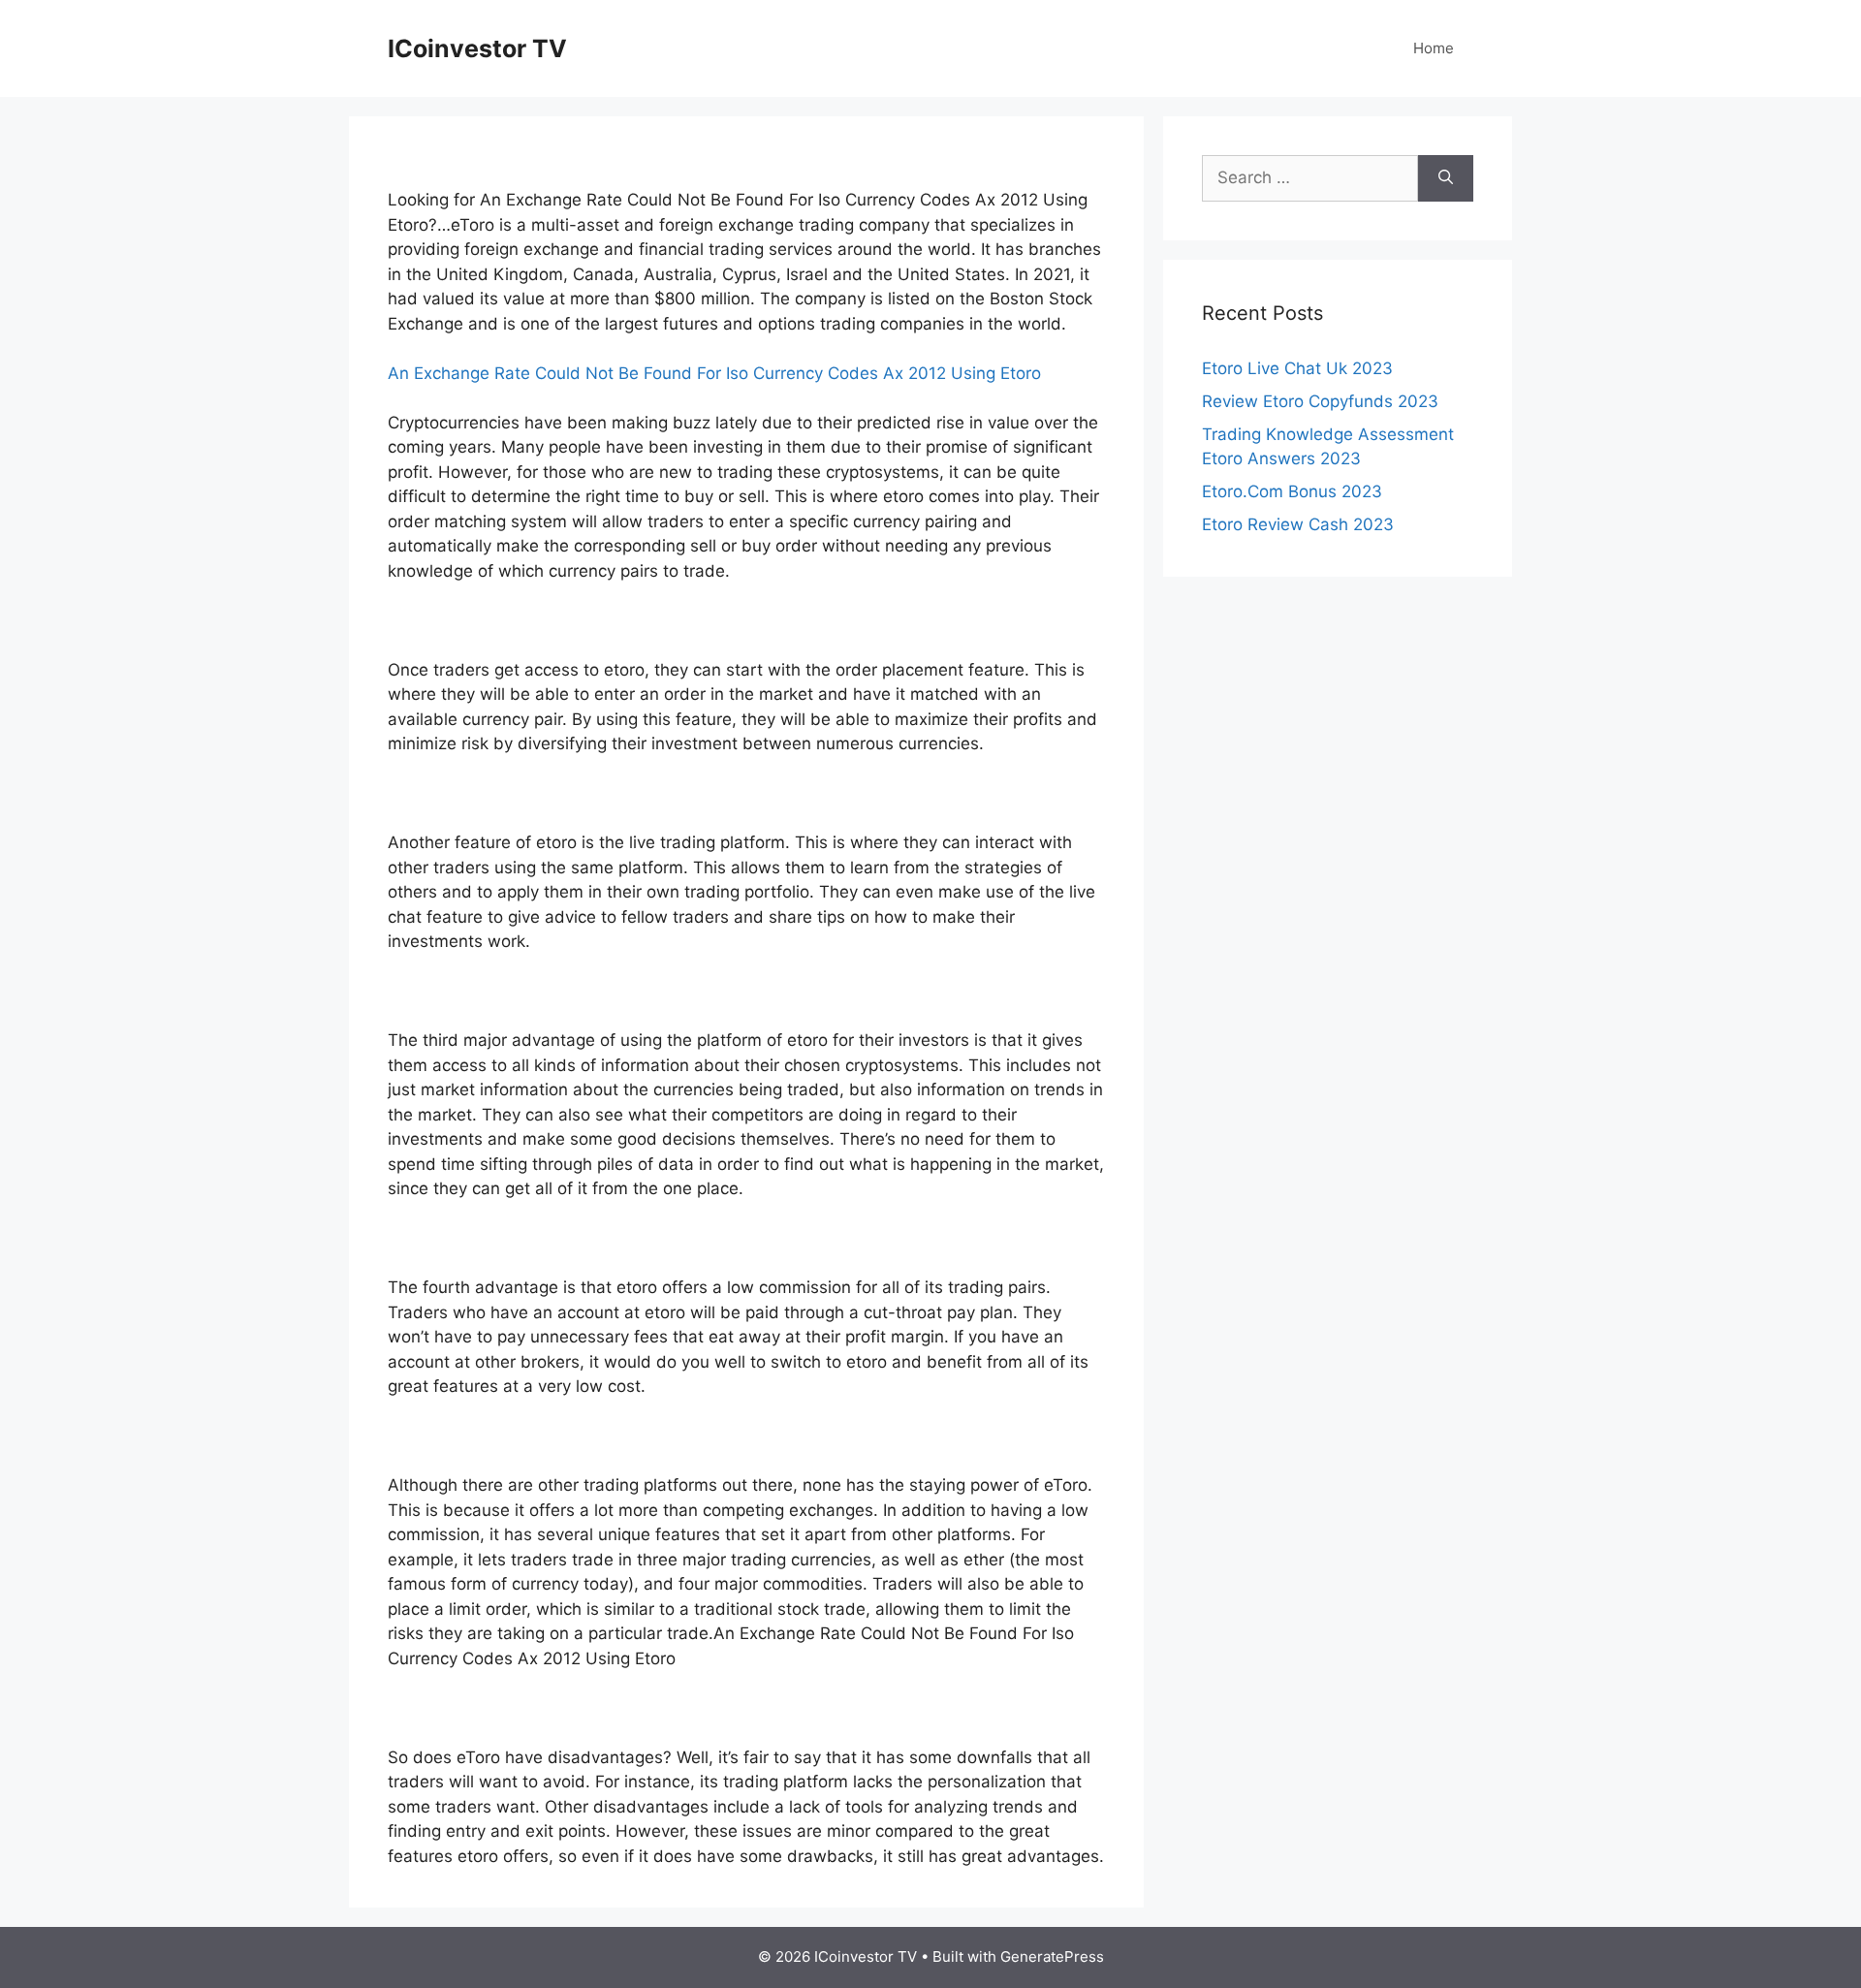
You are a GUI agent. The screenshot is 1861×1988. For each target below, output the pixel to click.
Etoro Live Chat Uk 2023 (1297, 368)
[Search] (1446, 178)
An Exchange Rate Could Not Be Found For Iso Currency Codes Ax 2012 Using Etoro (714, 373)
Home (1434, 48)
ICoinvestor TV (477, 48)
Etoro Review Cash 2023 (1298, 524)
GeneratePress (1052, 1956)
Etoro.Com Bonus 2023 (1292, 491)
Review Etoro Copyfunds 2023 (1320, 401)
